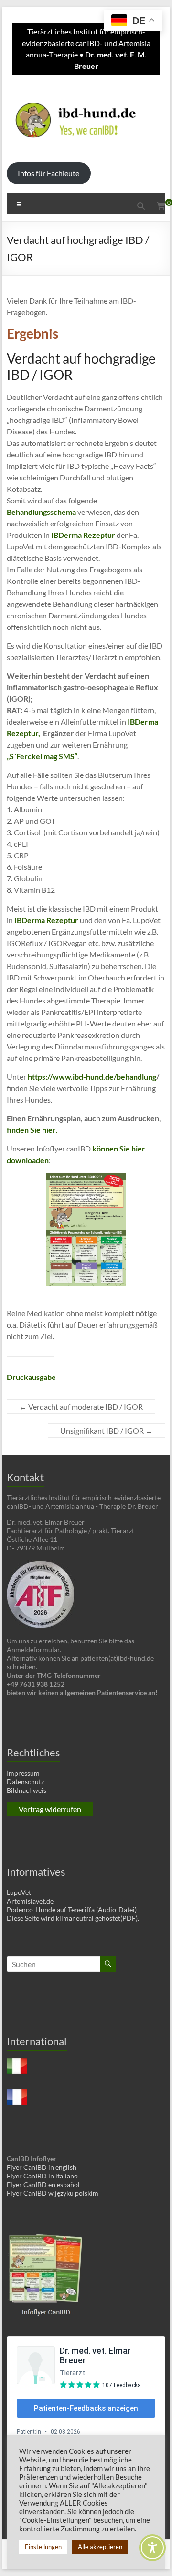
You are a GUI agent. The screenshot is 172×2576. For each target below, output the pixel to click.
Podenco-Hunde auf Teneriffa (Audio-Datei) (72, 1909)
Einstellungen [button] (43, 2547)
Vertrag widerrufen (50, 1809)
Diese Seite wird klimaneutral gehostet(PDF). (73, 1918)
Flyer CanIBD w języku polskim (53, 2193)
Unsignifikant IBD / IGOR (107, 1430)
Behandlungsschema (41, 512)
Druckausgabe (31, 1377)
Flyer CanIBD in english (42, 2167)
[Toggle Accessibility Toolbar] (152, 2552)
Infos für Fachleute (48, 173)
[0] (161, 206)
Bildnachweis (27, 1790)
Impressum (23, 1773)
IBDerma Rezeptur (83, 535)
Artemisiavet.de (30, 1901)
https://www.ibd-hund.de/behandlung (92, 1077)
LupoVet (19, 1892)
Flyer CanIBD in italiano (42, 2176)
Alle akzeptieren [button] (100, 2547)
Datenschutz (25, 1782)
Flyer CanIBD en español (43, 2184)
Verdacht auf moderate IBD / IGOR (81, 1407)
